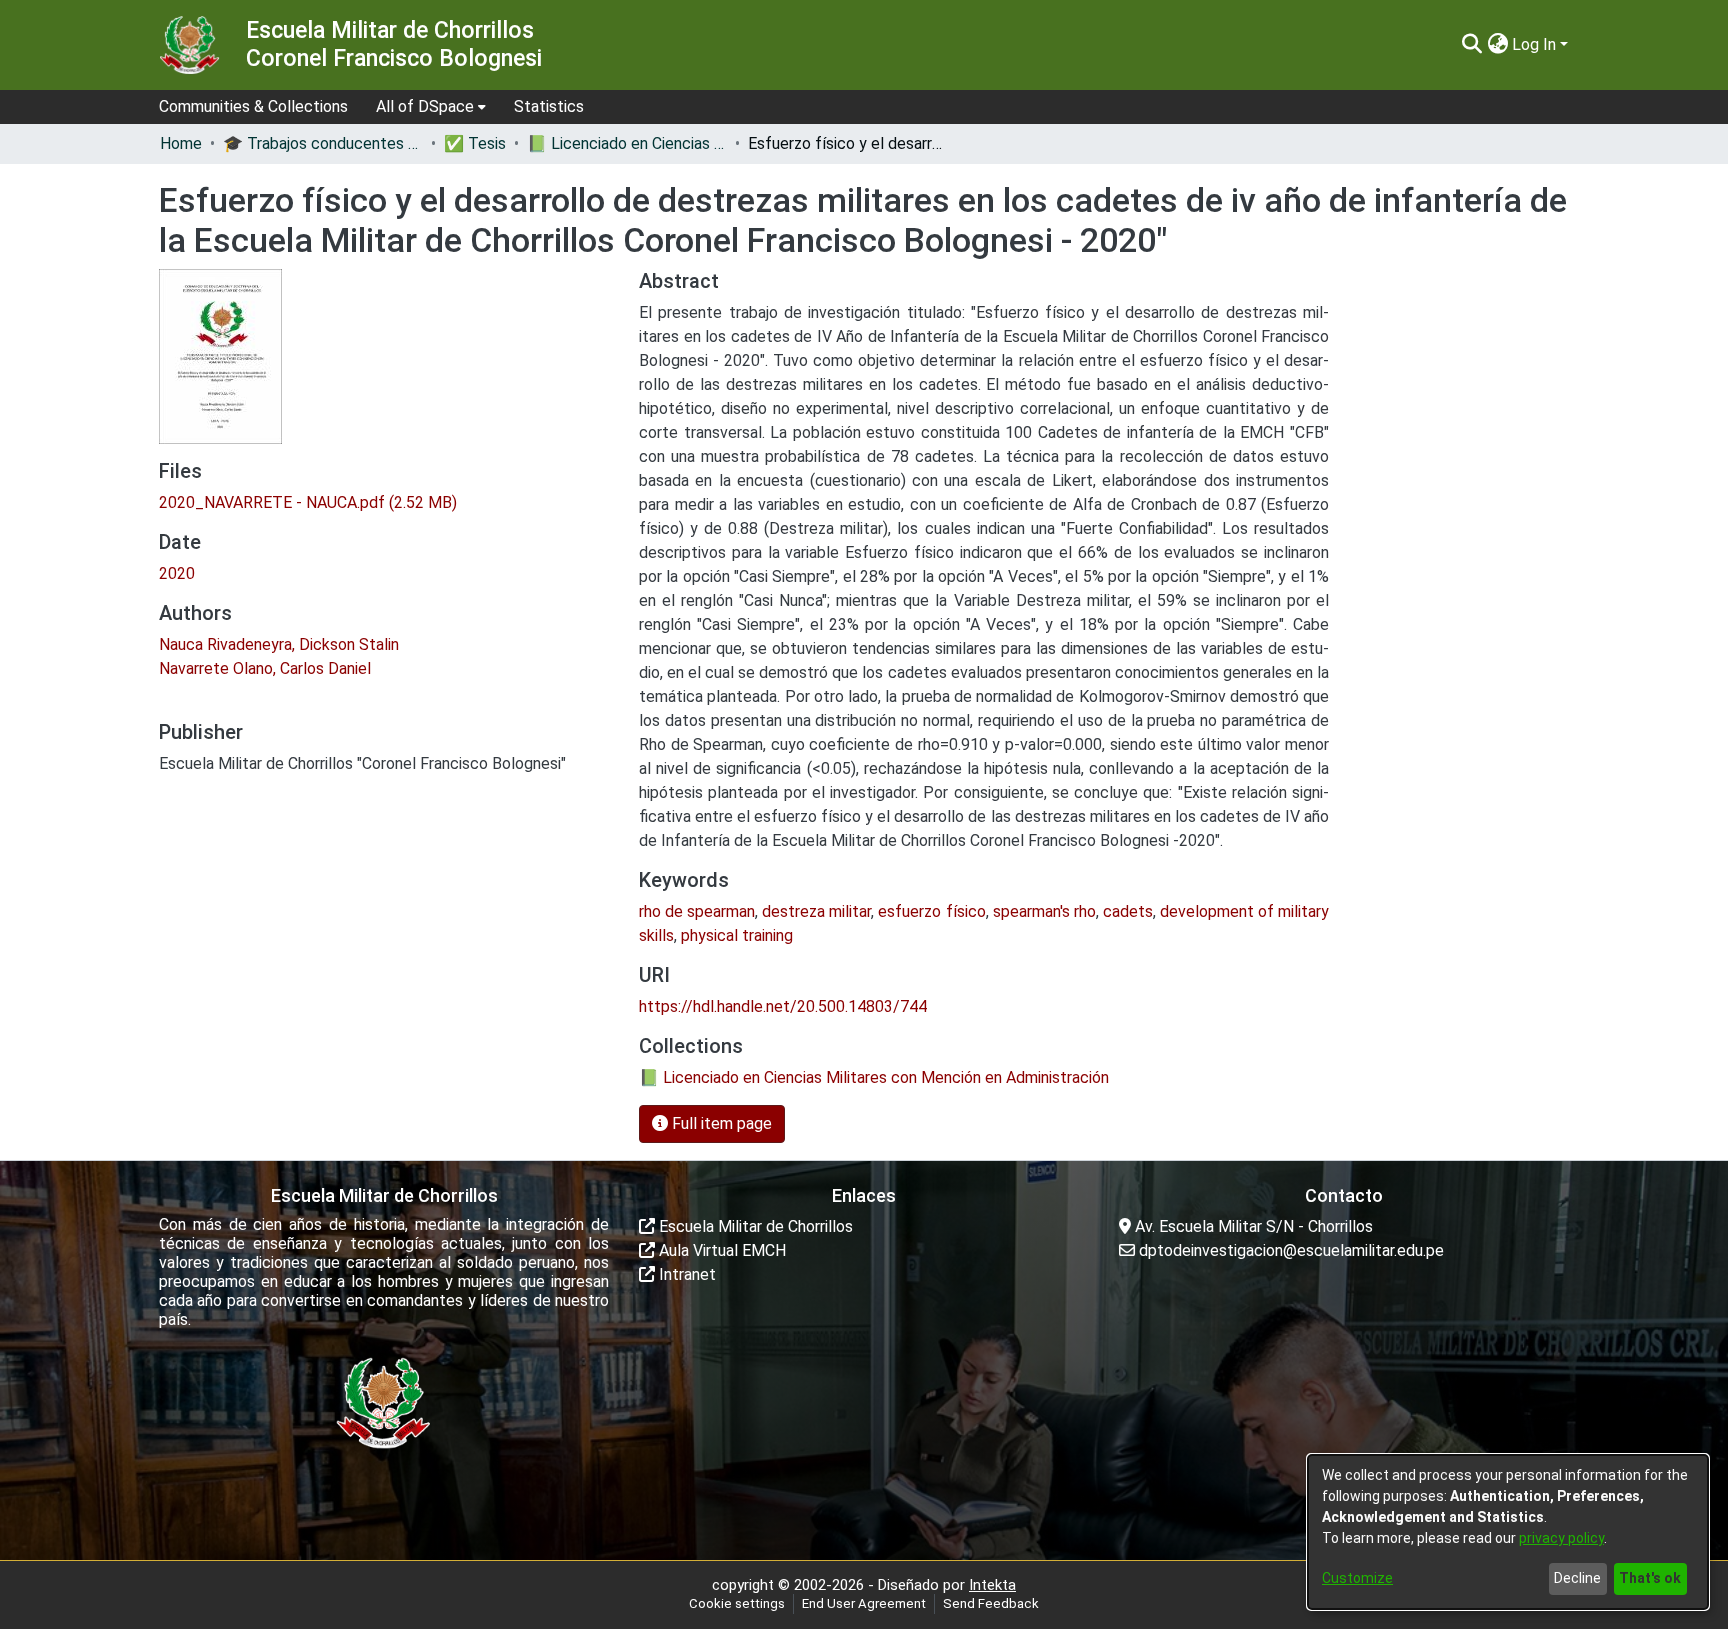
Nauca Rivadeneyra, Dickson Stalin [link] (279, 644)
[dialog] (1508, 1532)
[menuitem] (431, 107)
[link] (308, 502)
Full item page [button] (720, 1123)
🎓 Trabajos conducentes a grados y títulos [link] (323, 143)
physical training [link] (737, 935)
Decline (1577, 1578)
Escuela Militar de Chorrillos (754, 1226)
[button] (1471, 45)
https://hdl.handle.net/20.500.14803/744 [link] (783, 1006)
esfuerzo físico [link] (931, 911)
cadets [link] (1128, 911)
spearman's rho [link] (1044, 911)
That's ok (1650, 1578)
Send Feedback (991, 1603)
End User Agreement (864, 1603)
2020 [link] (177, 573)
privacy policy (1561, 1538)
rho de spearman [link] (697, 911)
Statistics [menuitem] (549, 106)
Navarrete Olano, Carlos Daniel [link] (265, 668)
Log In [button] (1536, 44)
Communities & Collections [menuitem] (253, 106)
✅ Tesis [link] (475, 143)
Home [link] (181, 143)
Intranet (685, 1274)
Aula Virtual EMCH (720, 1250)
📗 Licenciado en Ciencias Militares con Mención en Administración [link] (627, 143)
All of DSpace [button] (425, 106)
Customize (1357, 1578)
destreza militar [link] (816, 911)
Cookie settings (737, 1603)
